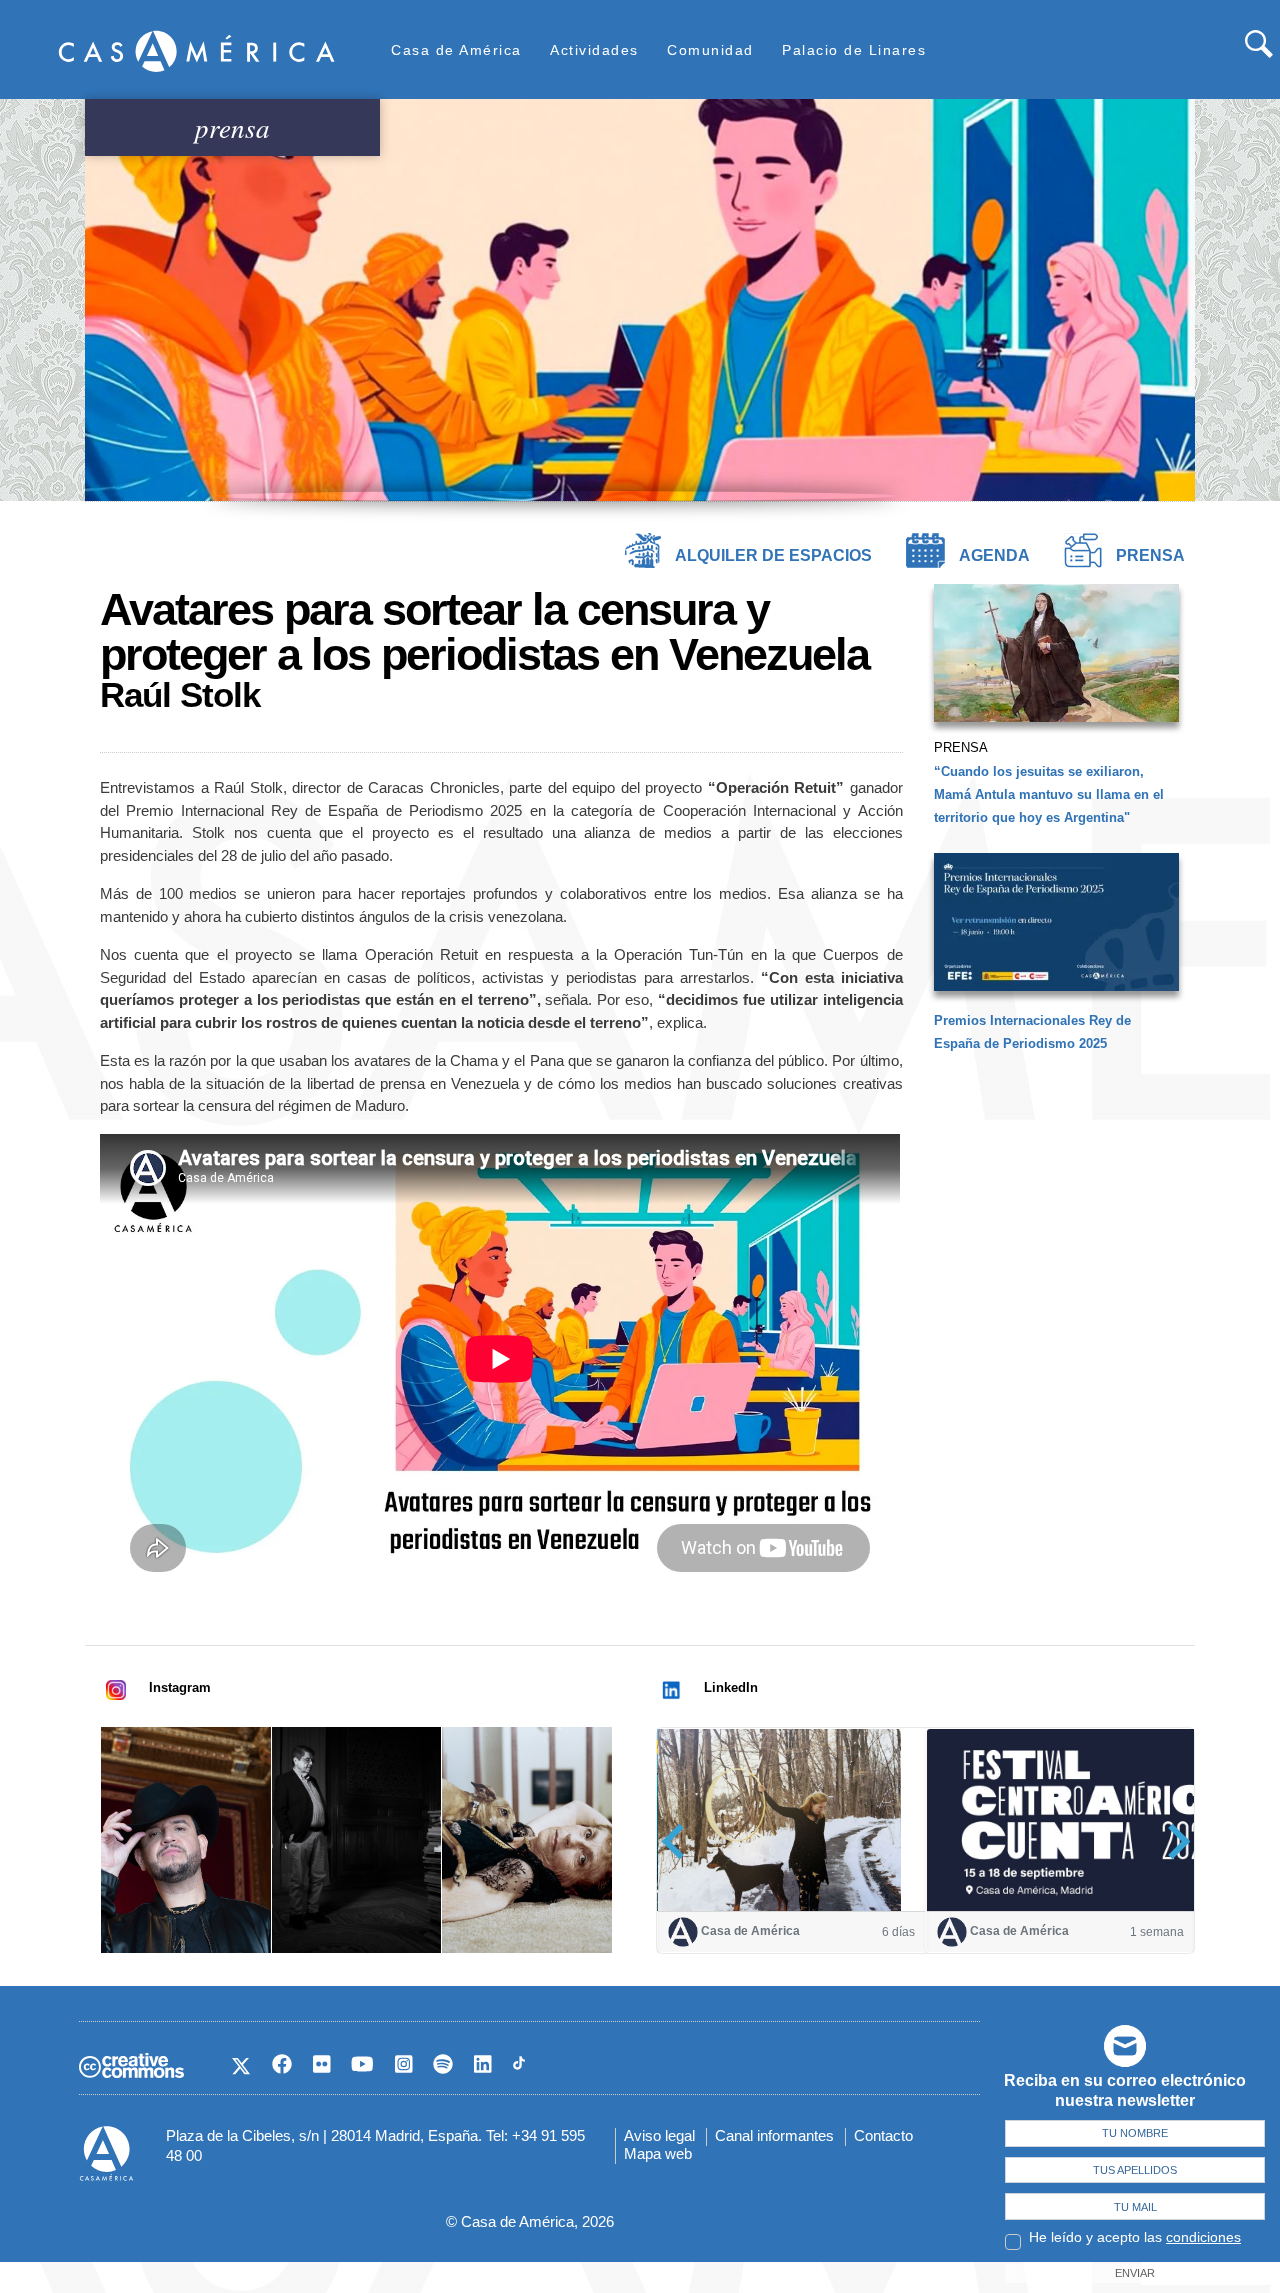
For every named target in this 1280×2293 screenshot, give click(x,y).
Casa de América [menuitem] (456, 50)
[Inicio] (197, 50)
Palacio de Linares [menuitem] (854, 50)
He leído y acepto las (1135, 2237)
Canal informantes (774, 2135)
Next (1172, 1841)
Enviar (1135, 2273)
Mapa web (658, 2153)
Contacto (883, 2135)
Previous (679, 1841)
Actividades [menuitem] (594, 50)
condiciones (1203, 2237)
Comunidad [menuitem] (710, 50)
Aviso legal (659, 2135)
